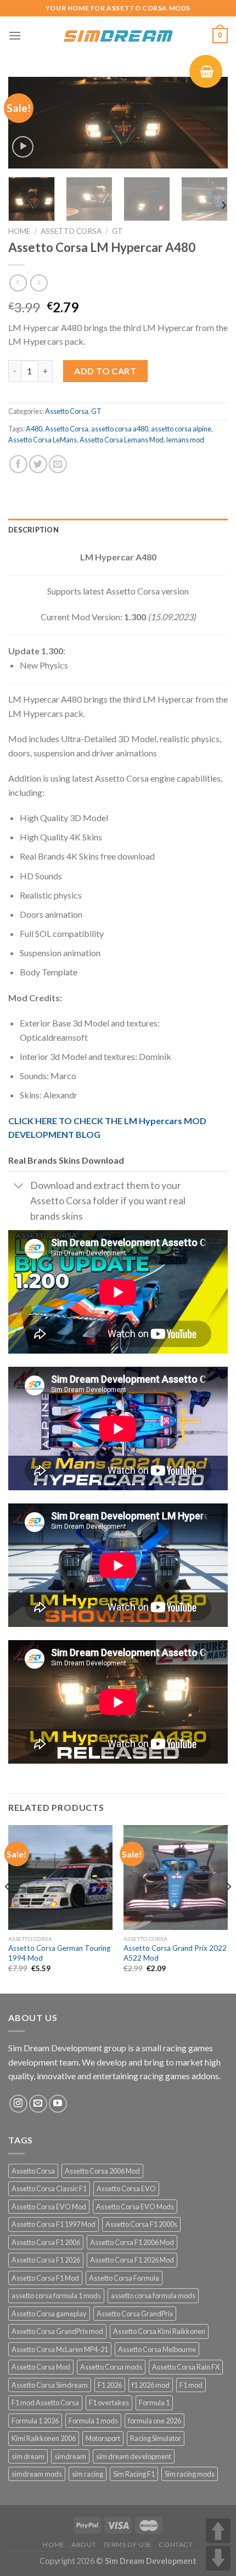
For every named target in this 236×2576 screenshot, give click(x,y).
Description (33, 530)
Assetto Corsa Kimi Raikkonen (159, 2331)
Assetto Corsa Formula (124, 2278)
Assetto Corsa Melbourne (157, 2349)
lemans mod (185, 440)
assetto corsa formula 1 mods (56, 2296)
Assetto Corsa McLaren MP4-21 (60, 2349)
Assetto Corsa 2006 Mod (102, 2171)
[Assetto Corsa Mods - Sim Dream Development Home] (118, 36)
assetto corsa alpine (181, 429)
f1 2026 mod (151, 2385)
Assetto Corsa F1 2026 (46, 2260)
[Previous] (26, 124)
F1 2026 (110, 2385)
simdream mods (37, 2474)
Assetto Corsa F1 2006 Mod (132, 2242)
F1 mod (191, 2385)
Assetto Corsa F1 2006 (46, 2242)
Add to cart (105, 371)
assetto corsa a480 (120, 429)
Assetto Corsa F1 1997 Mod (54, 2224)
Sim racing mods (190, 2474)
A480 (34, 429)
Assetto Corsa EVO (126, 2188)
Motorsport (103, 2438)
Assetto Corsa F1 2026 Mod (132, 2260)
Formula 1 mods (93, 2421)
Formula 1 (154, 2403)
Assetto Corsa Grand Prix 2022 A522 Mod (175, 1953)
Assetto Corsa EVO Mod (49, 2207)
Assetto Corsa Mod (41, 2367)
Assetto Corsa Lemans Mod (122, 440)
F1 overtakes (109, 2403)
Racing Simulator (156, 2438)
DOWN (218, 2558)
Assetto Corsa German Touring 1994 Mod (59, 1953)
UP (218, 2531)
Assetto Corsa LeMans (43, 440)
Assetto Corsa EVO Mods (135, 2207)
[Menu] (15, 35)
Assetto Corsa (71, 231)
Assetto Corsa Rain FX (186, 2367)
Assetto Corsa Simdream (50, 2385)
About (84, 2544)
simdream (70, 2456)
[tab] (118, 530)
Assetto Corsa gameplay (49, 2314)
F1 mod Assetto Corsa (45, 2403)
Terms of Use (128, 2544)
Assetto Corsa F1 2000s (141, 2224)
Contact (176, 2544)
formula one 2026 (154, 2421)
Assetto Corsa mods (111, 2367)
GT (117, 231)
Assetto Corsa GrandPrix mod (57, 2331)
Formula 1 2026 (35, 2421)
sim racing (88, 2474)
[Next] (210, 124)
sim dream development (134, 2456)
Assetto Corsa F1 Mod (45, 2278)
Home (19, 231)
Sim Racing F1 (134, 2474)
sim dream (28, 2456)
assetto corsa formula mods (153, 2296)
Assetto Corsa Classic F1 (49, 2188)
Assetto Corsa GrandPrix (135, 2314)
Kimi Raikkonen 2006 (44, 2438)
